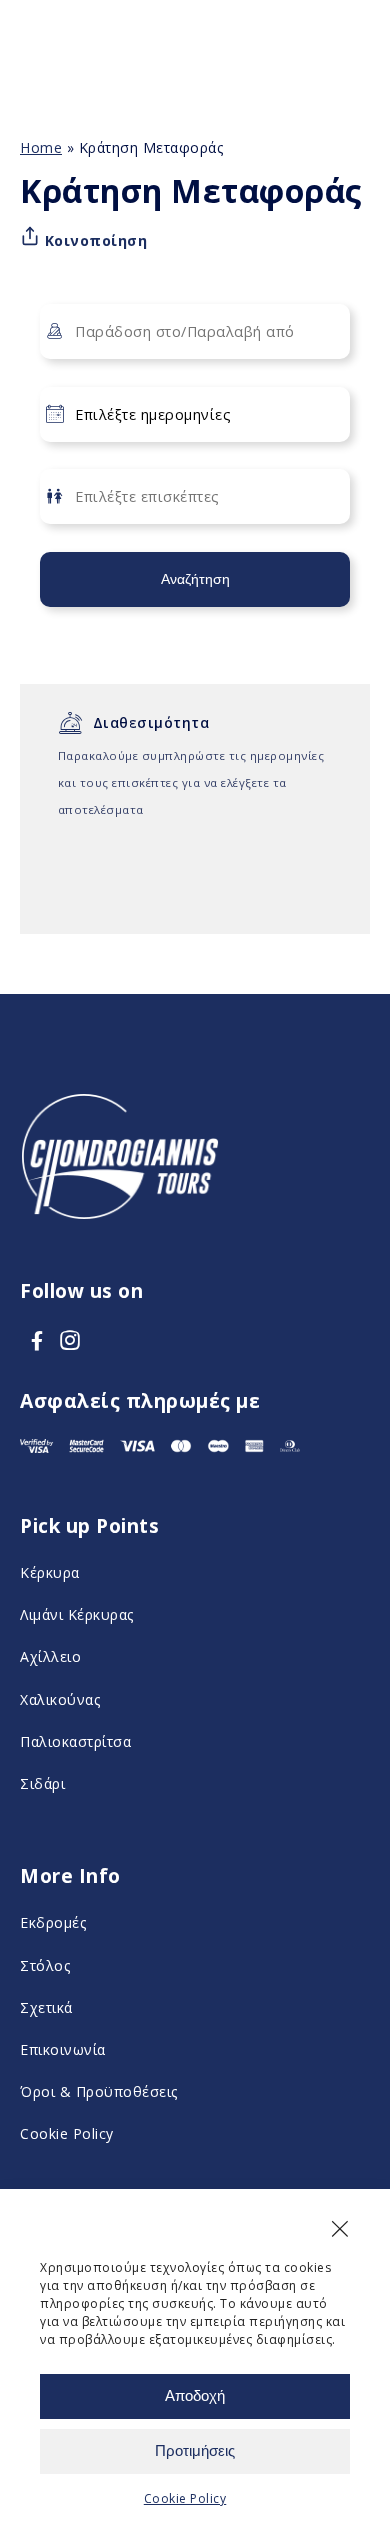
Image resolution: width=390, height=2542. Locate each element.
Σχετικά (46, 2007)
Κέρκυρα (50, 1572)
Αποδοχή (195, 2395)
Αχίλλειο (50, 1656)
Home (41, 147)
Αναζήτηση (195, 579)
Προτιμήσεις (195, 2450)
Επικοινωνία (63, 2049)
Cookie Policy (185, 2498)
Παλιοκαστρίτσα (75, 1741)
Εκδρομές (53, 1922)
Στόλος (45, 1965)
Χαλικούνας (60, 1699)
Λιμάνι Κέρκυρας (77, 1614)
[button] (340, 2229)
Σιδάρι (42, 1783)
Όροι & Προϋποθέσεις (99, 2091)
